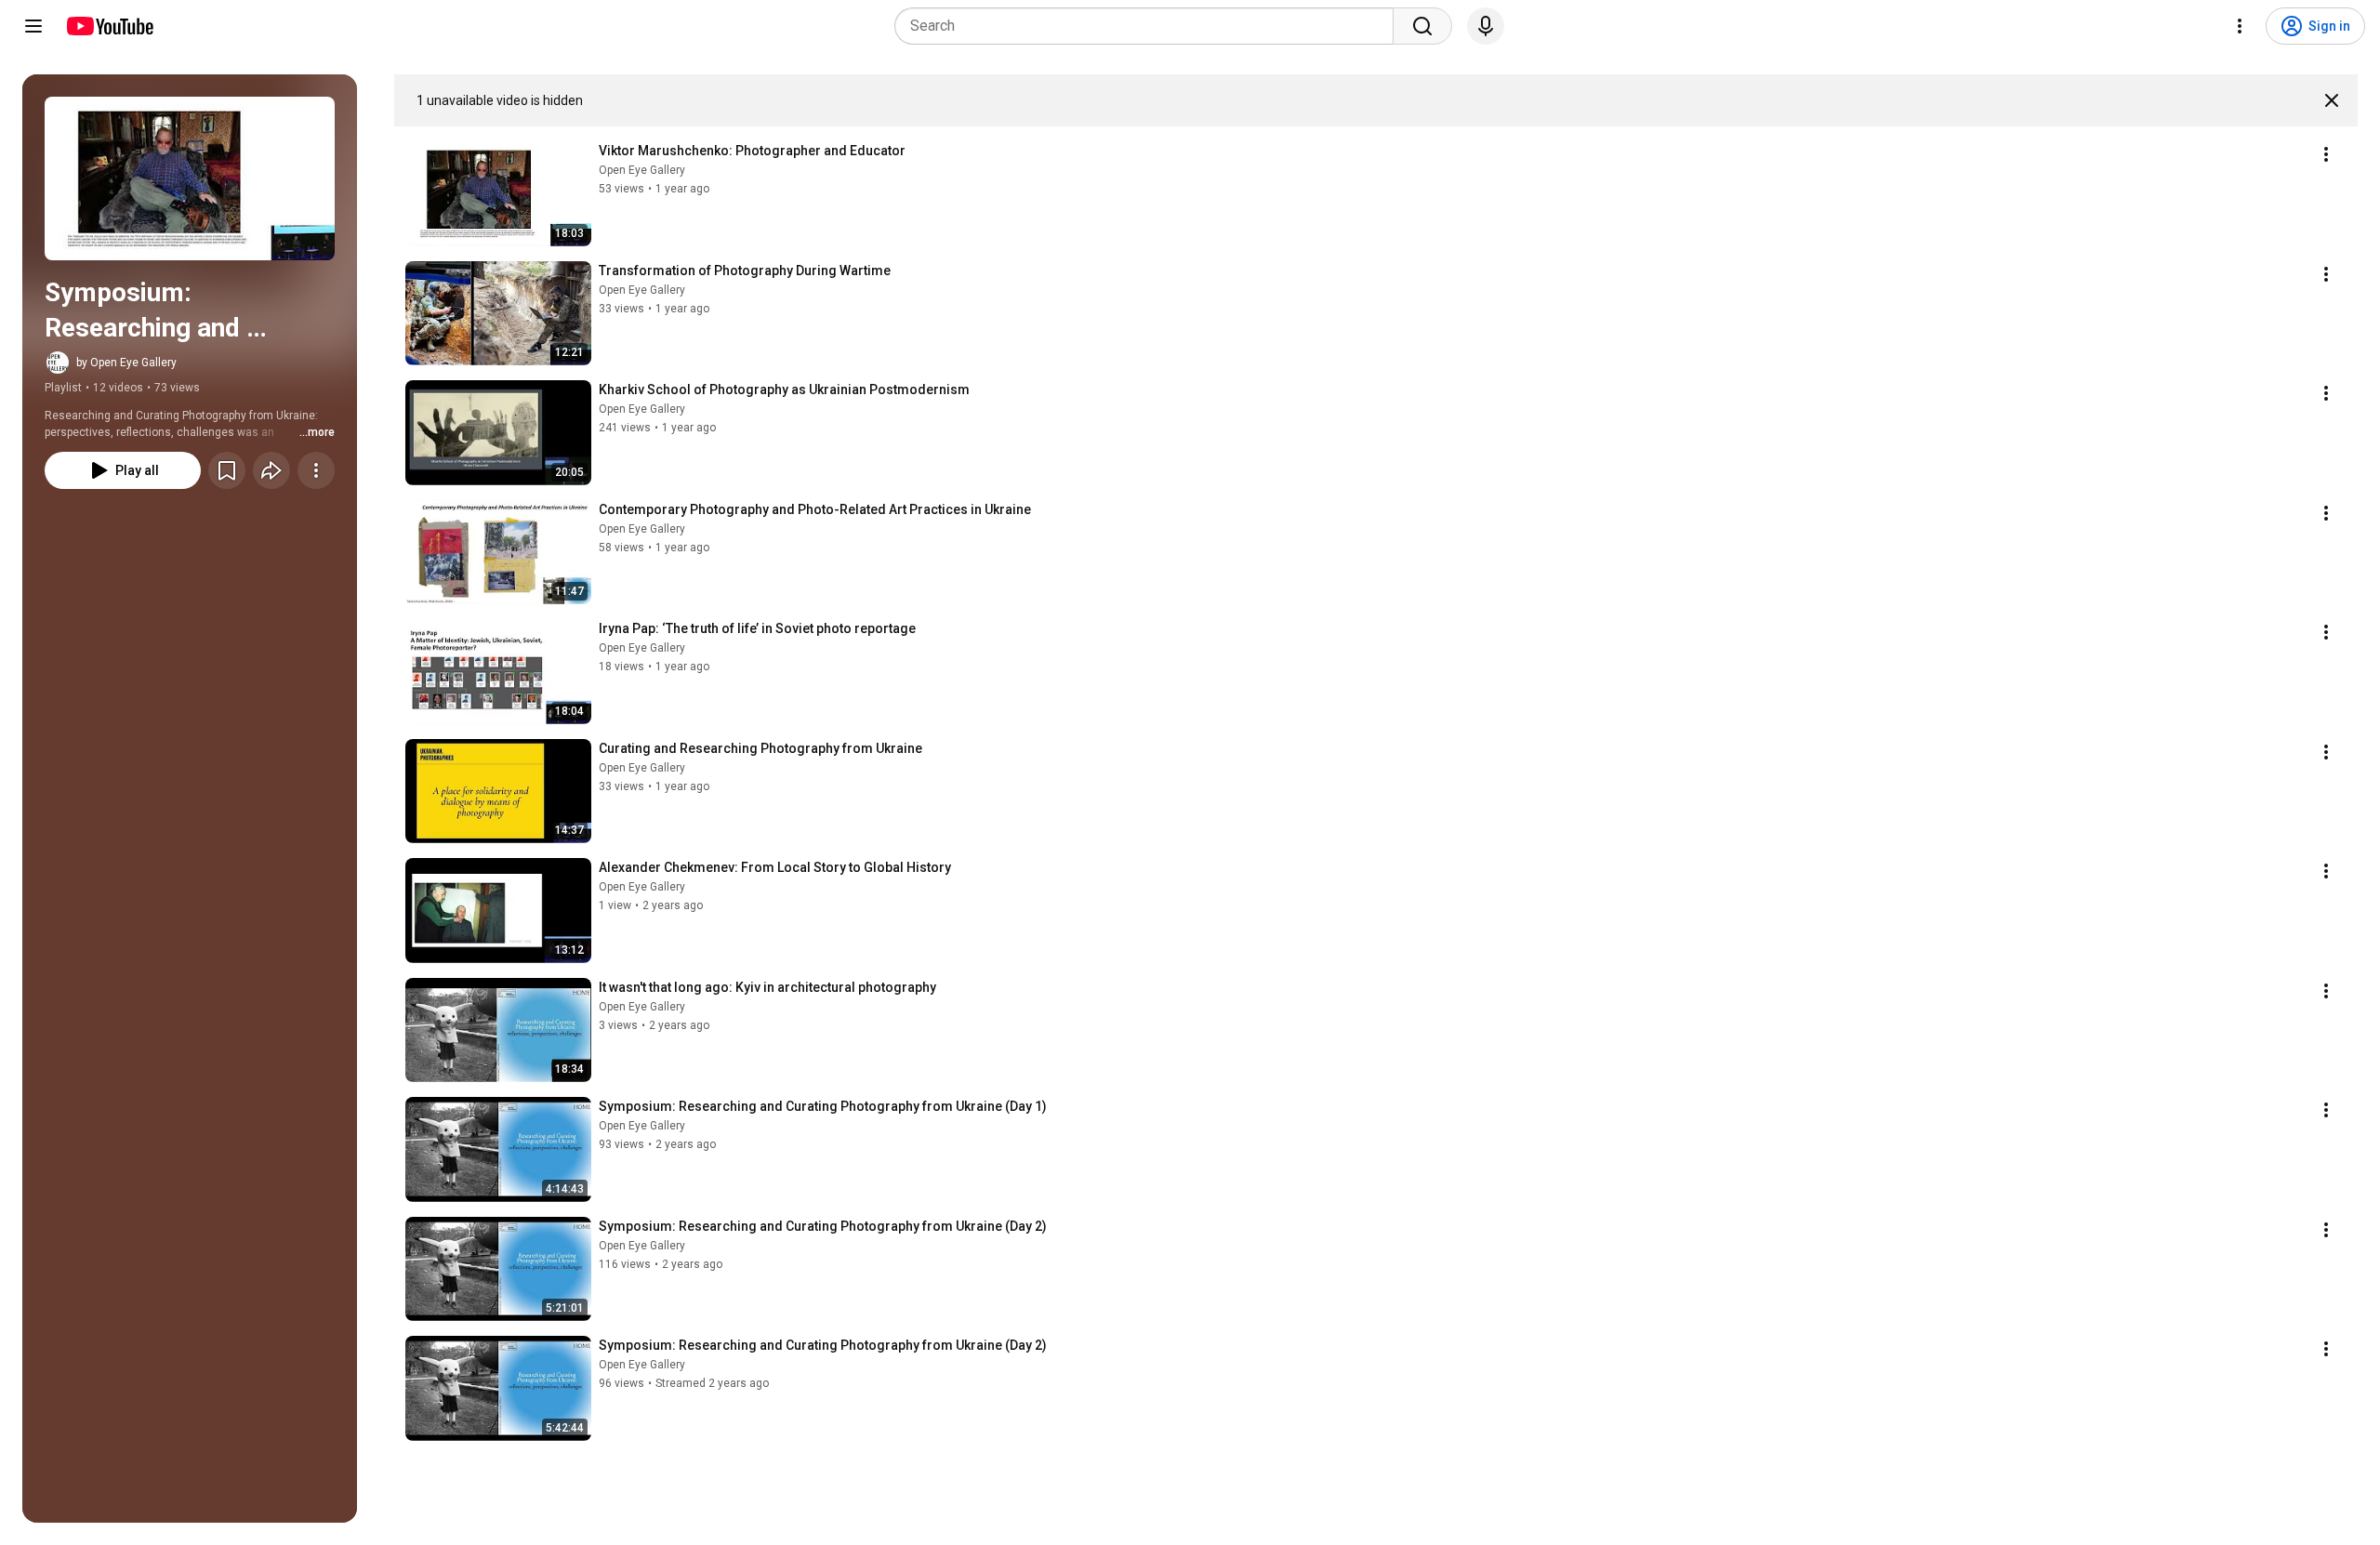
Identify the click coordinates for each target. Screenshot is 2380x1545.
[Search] (1422, 26)
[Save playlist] (227, 470)
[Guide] (33, 26)
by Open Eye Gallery (126, 363)
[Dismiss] (2332, 100)
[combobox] (1150, 26)
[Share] (271, 470)
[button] (190, 178)
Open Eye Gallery (642, 170)
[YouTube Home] (109, 26)
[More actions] (316, 470)
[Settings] (2240, 26)
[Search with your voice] (1486, 26)
